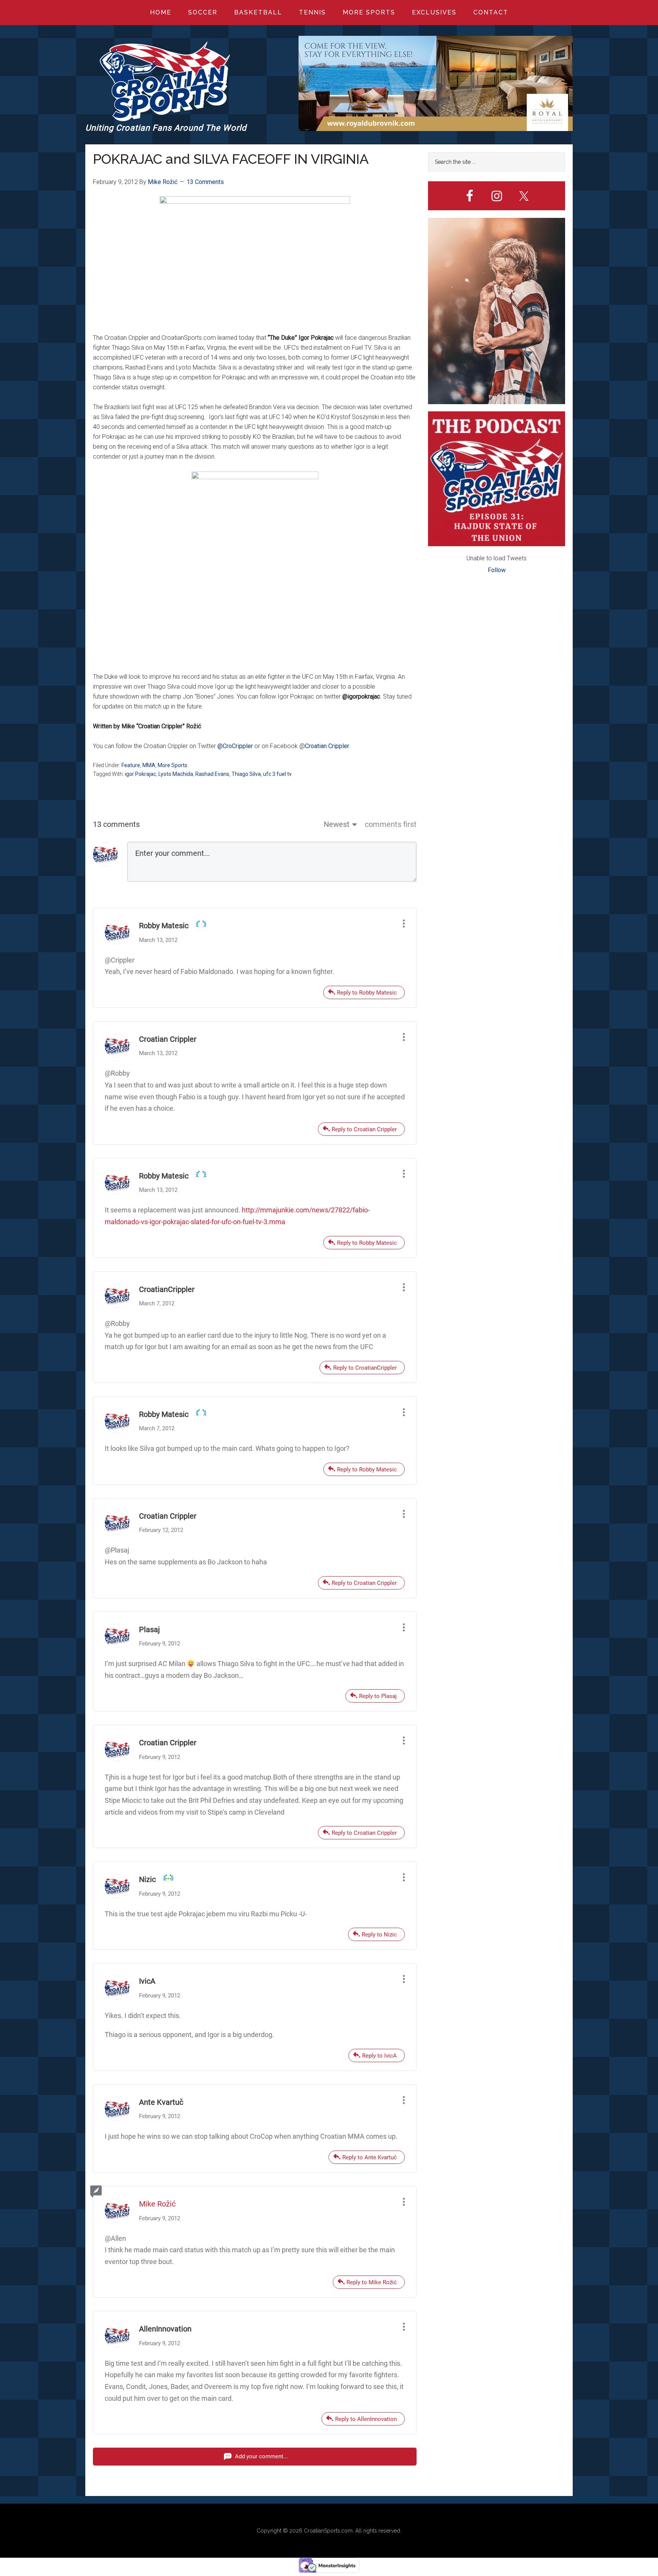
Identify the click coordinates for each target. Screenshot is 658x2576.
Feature (131, 765)
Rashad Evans (212, 774)
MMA (149, 765)
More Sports (172, 765)
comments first (391, 824)
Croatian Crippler (327, 746)
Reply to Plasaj (378, 1696)
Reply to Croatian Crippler (364, 1129)
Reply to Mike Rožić (372, 2282)
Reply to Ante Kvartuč (370, 2157)
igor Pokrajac (141, 774)
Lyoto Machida (176, 774)
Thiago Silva (246, 774)
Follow (497, 570)
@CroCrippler (235, 746)
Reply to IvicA (379, 2056)
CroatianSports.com (328, 2531)
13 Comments (205, 182)
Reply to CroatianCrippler (365, 1368)
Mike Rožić (157, 2204)
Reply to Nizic (379, 1935)
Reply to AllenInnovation (366, 2419)
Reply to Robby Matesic (367, 993)
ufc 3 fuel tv (277, 774)
